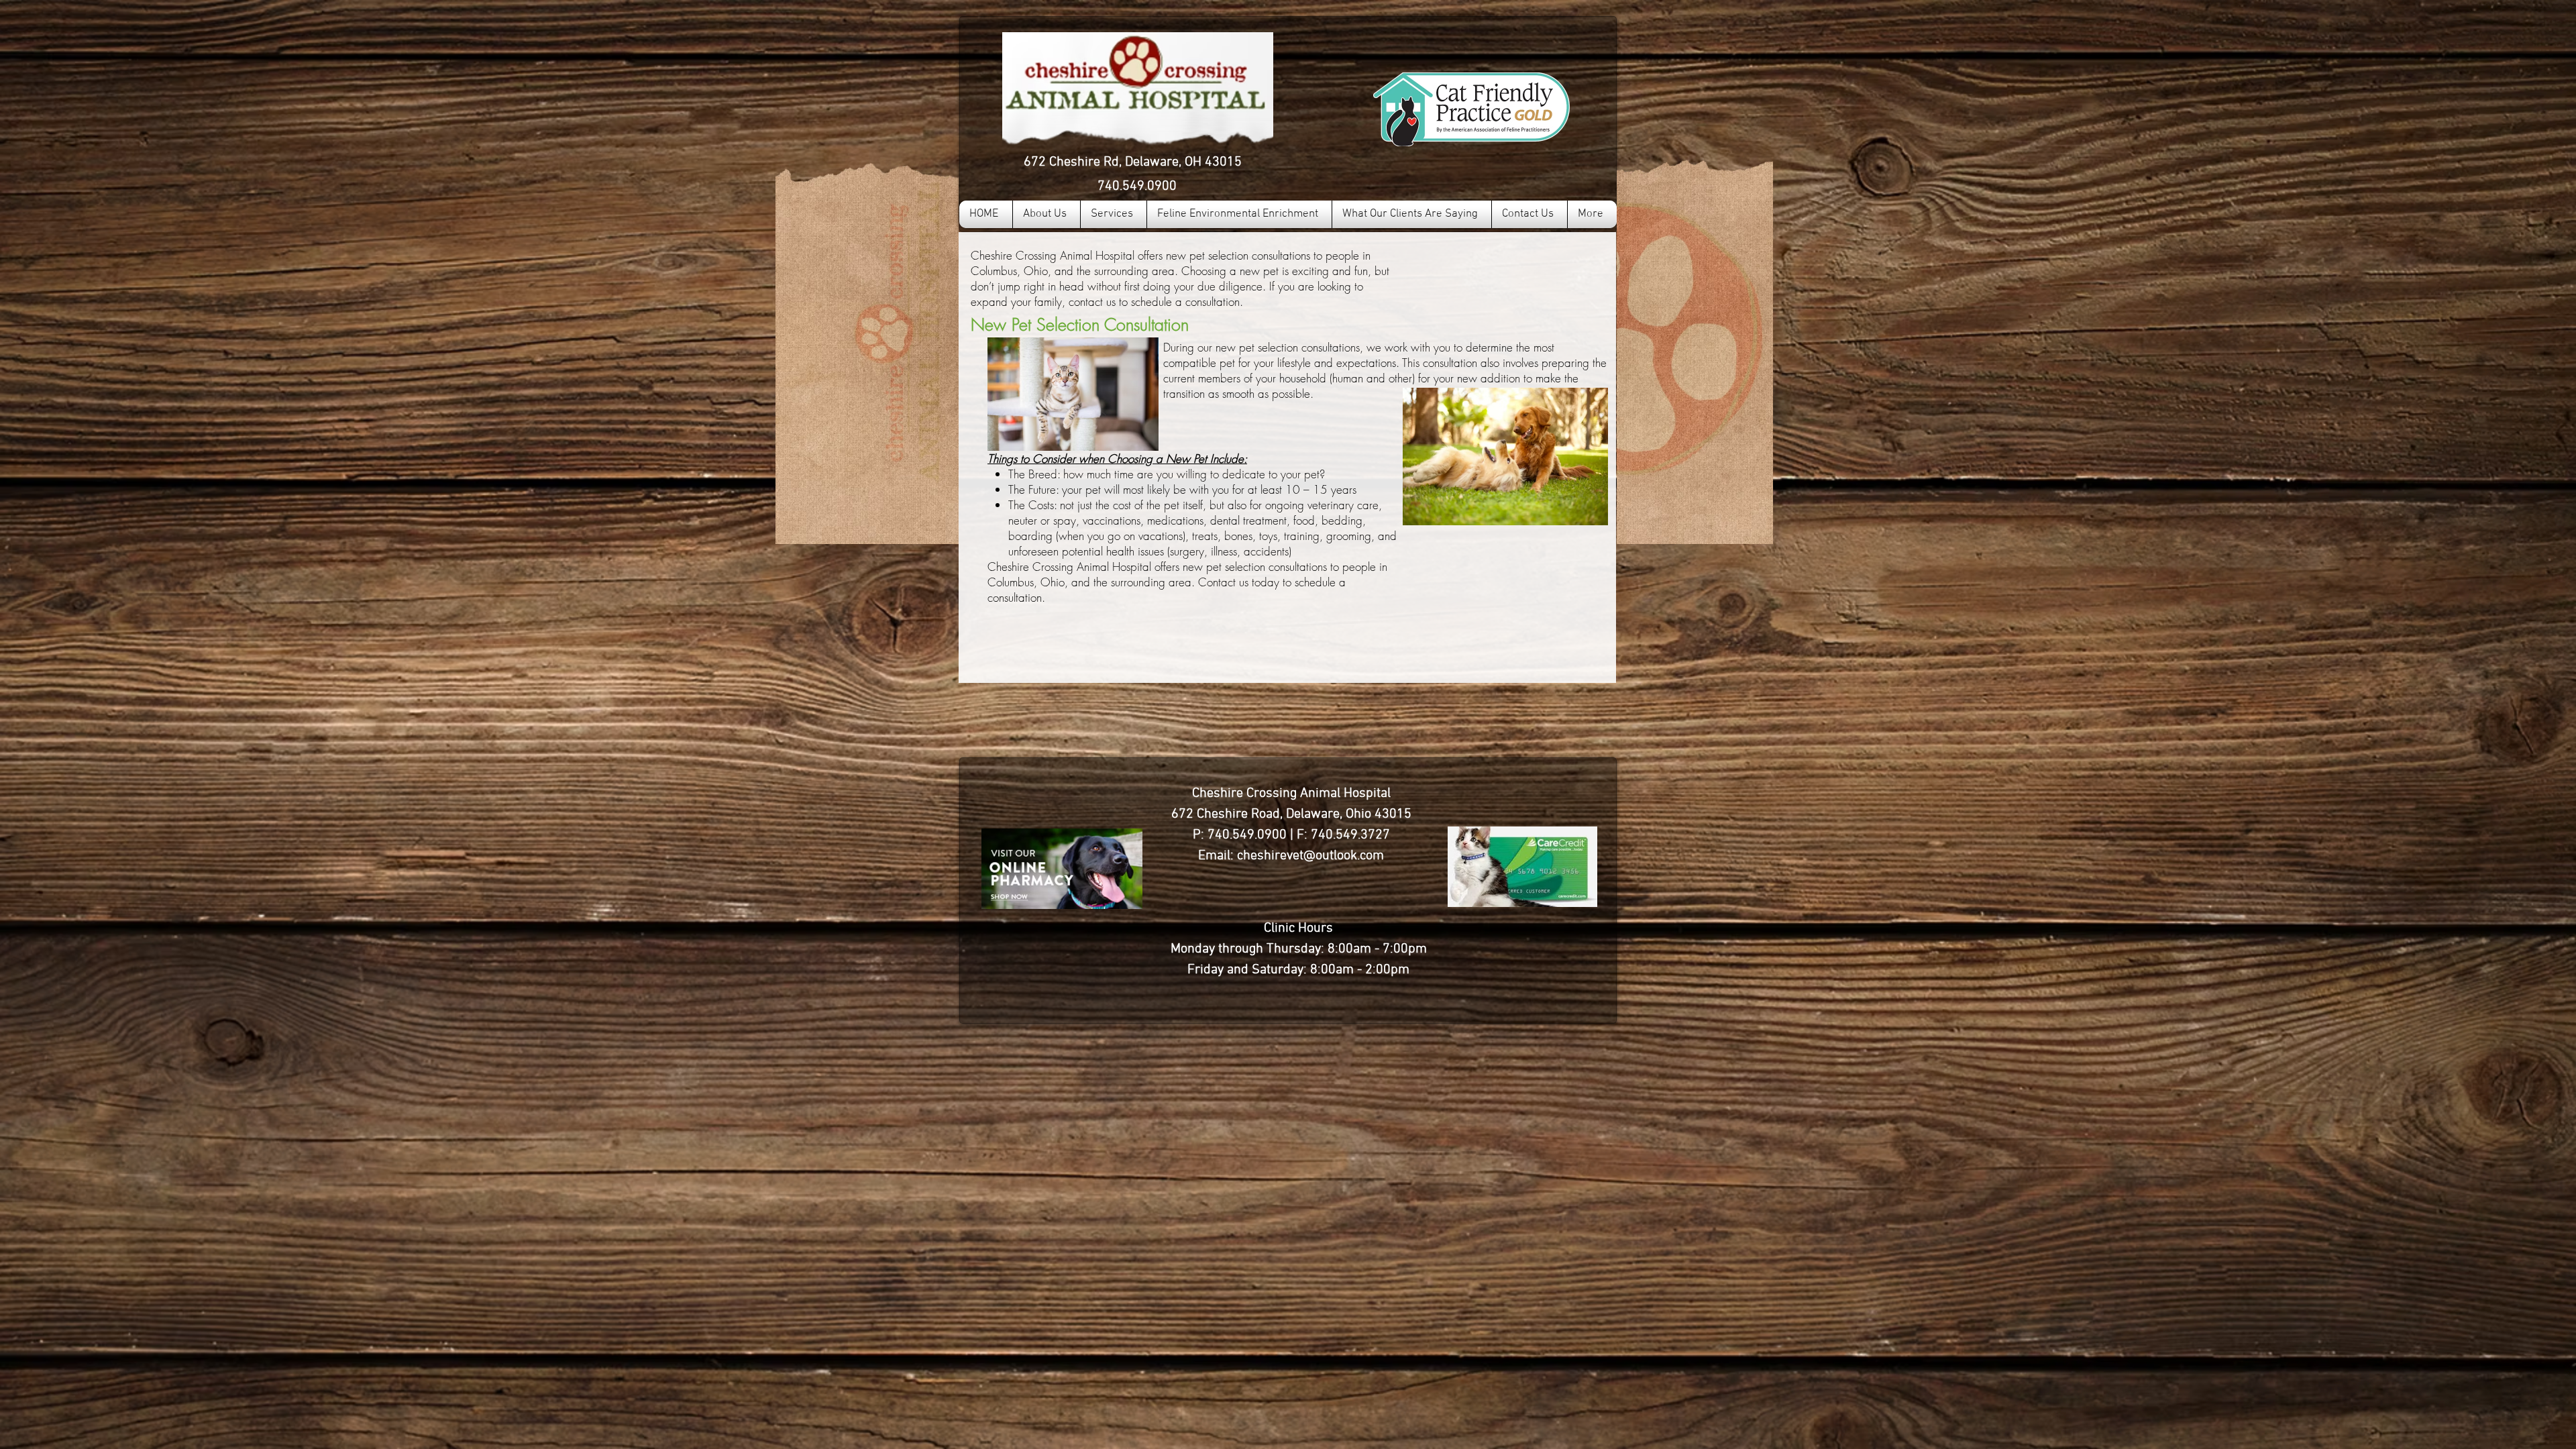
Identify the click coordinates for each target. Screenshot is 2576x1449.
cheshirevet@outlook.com (1310, 856)
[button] (1114, 214)
